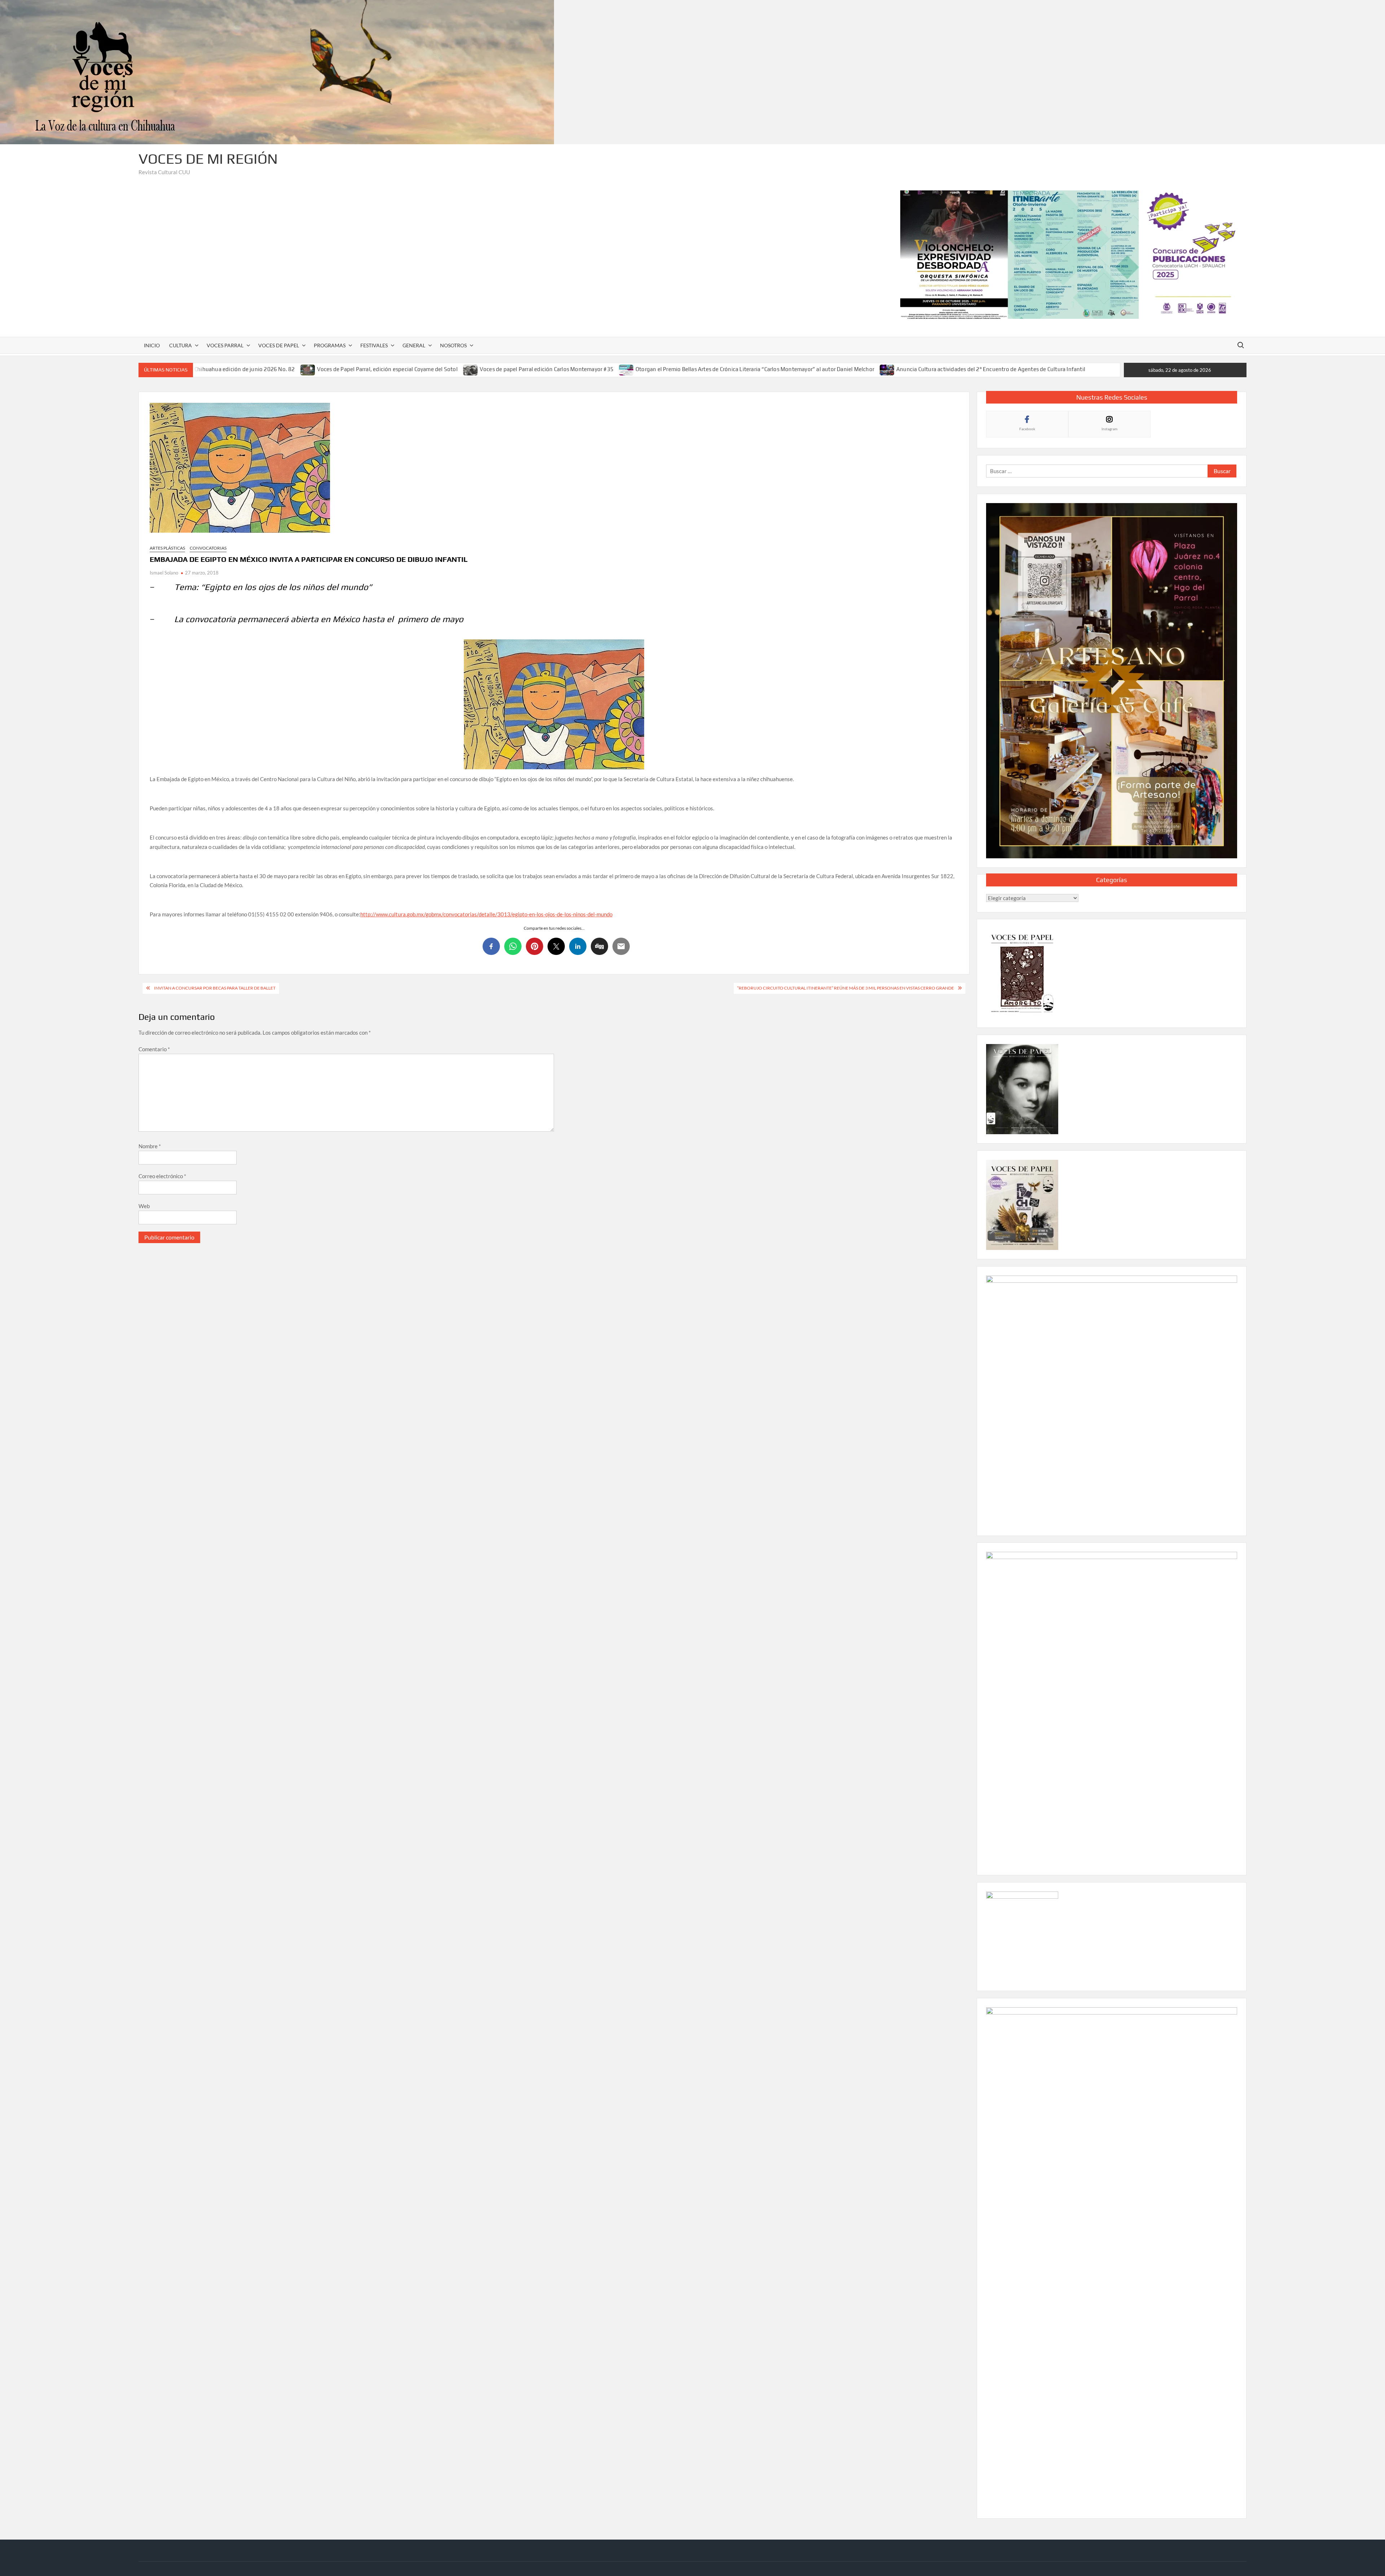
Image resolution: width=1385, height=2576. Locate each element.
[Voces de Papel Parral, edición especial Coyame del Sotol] (308, 369)
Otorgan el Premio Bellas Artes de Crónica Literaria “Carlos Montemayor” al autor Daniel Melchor (755, 369)
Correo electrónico (162, 1176)
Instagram (1109, 429)
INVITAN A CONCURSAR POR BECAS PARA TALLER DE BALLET (215, 988)
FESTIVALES (374, 345)
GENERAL (414, 345)
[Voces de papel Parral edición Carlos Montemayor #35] (471, 369)
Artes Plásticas (167, 548)
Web (144, 1206)
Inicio (152, 345)
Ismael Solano (164, 573)
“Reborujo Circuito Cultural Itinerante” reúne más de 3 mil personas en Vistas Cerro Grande (846, 988)
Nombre (150, 1146)
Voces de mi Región (208, 159)
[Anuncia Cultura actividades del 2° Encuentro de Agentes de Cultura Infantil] (887, 369)
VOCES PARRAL (225, 345)
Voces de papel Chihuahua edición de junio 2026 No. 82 (225, 369)
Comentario (154, 1049)
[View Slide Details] (1073, 255)
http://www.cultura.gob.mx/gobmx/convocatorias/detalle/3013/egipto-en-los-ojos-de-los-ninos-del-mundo (486, 914)
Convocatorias (208, 548)
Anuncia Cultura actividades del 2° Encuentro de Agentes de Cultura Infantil (991, 369)
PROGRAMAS (330, 345)
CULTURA (181, 345)
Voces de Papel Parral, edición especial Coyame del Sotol (387, 369)
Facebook (1027, 429)
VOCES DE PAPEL (279, 345)
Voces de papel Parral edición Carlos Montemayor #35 (547, 369)
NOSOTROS (453, 345)
